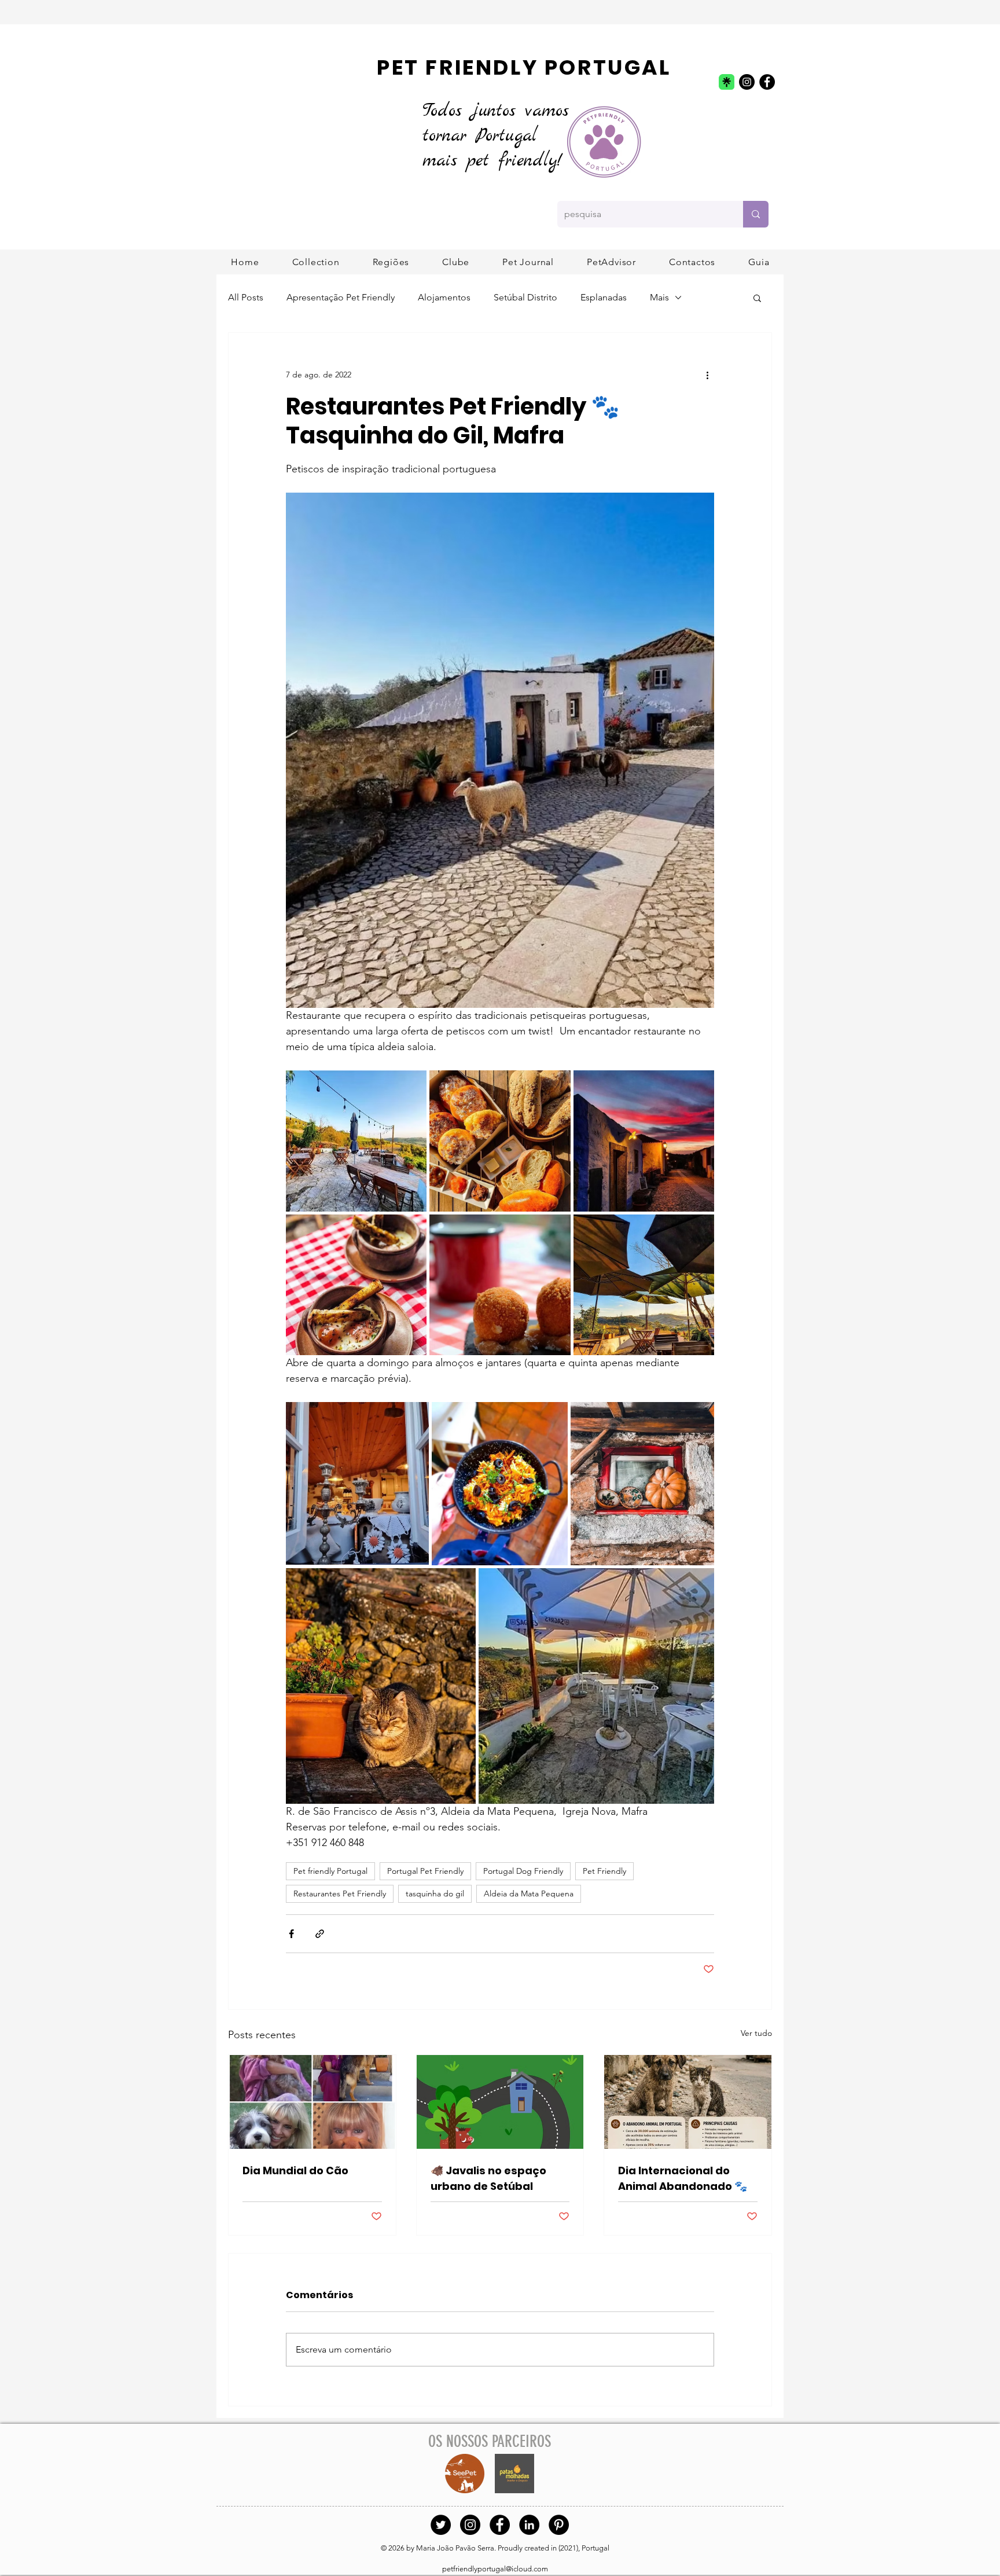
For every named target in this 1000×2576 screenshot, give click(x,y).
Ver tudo (756, 2033)
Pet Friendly (604, 1871)
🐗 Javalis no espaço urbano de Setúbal (488, 2178)
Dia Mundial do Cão (295, 2170)
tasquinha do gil (435, 1894)
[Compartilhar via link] (320, 1934)
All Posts (246, 297)
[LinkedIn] (529, 2525)
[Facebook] (767, 82)
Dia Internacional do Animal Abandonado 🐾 (683, 2178)
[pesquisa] (756, 214)
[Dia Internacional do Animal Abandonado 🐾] (688, 2102)
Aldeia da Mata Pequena (529, 1894)
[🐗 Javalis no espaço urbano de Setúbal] (500, 2102)
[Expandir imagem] (356, 1141)
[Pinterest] (559, 2525)
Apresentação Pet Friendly (341, 297)
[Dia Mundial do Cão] (312, 2102)
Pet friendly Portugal (330, 1871)
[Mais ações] (707, 375)
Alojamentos (444, 297)
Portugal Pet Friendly (425, 1871)
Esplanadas (604, 297)
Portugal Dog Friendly (523, 1871)
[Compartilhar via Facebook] (291, 1934)
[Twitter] (441, 2525)
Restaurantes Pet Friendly (340, 1894)
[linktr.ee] (727, 82)
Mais (659, 297)
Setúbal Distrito (525, 297)
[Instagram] (747, 82)
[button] (391, 262)
